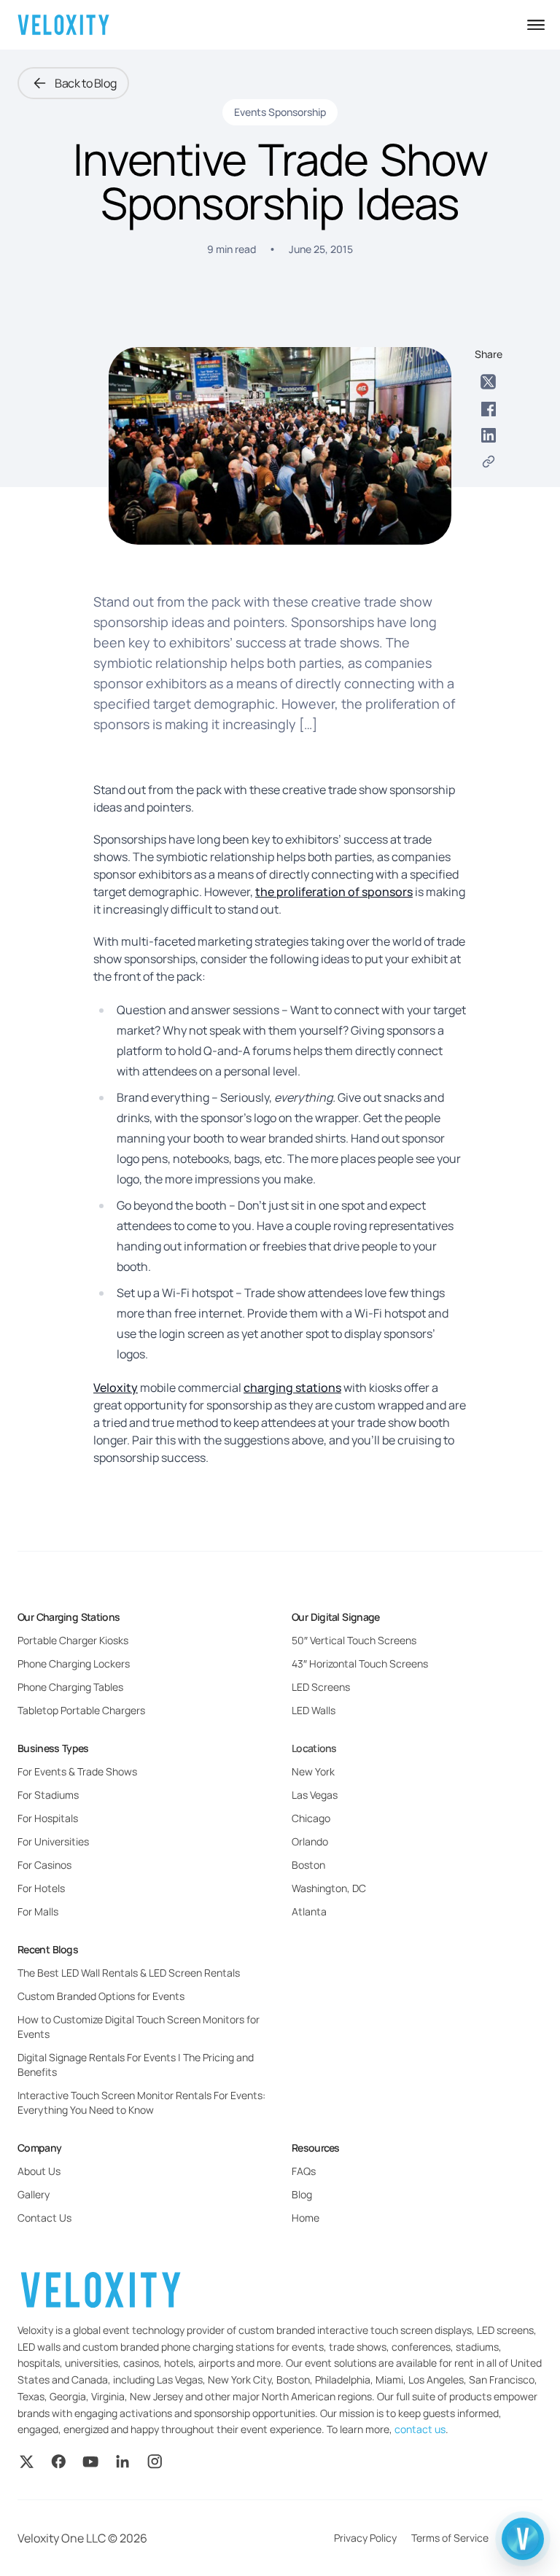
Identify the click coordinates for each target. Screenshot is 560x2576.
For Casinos (44, 1865)
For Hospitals (48, 1818)
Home (306, 2218)
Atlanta (309, 1911)
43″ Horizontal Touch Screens (360, 1663)
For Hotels (41, 1888)
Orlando (310, 1841)
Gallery (34, 2194)
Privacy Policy (365, 2538)
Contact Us (44, 2218)
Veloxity (116, 1388)
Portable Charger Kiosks (73, 1640)
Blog (302, 2194)
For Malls (38, 1911)
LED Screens (321, 1687)
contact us (420, 2429)
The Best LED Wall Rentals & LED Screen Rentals (129, 1973)
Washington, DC (329, 1888)
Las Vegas (315, 1795)
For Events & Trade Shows (77, 1771)
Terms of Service (450, 2538)
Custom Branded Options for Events (101, 1996)
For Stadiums (48, 1795)
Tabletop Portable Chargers (81, 1710)
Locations (314, 1748)
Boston (308, 1865)
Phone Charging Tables (70, 1687)
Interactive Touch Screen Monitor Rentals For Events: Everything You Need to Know (141, 2102)
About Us (39, 2171)
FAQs (304, 2171)
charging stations (292, 1388)
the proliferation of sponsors (334, 892)
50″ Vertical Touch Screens (354, 1640)
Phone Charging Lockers (74, 1663)
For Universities (53, 1841)
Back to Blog (85, 83)
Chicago (311, 1818)
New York (313, 1771)
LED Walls (314, 1710)
